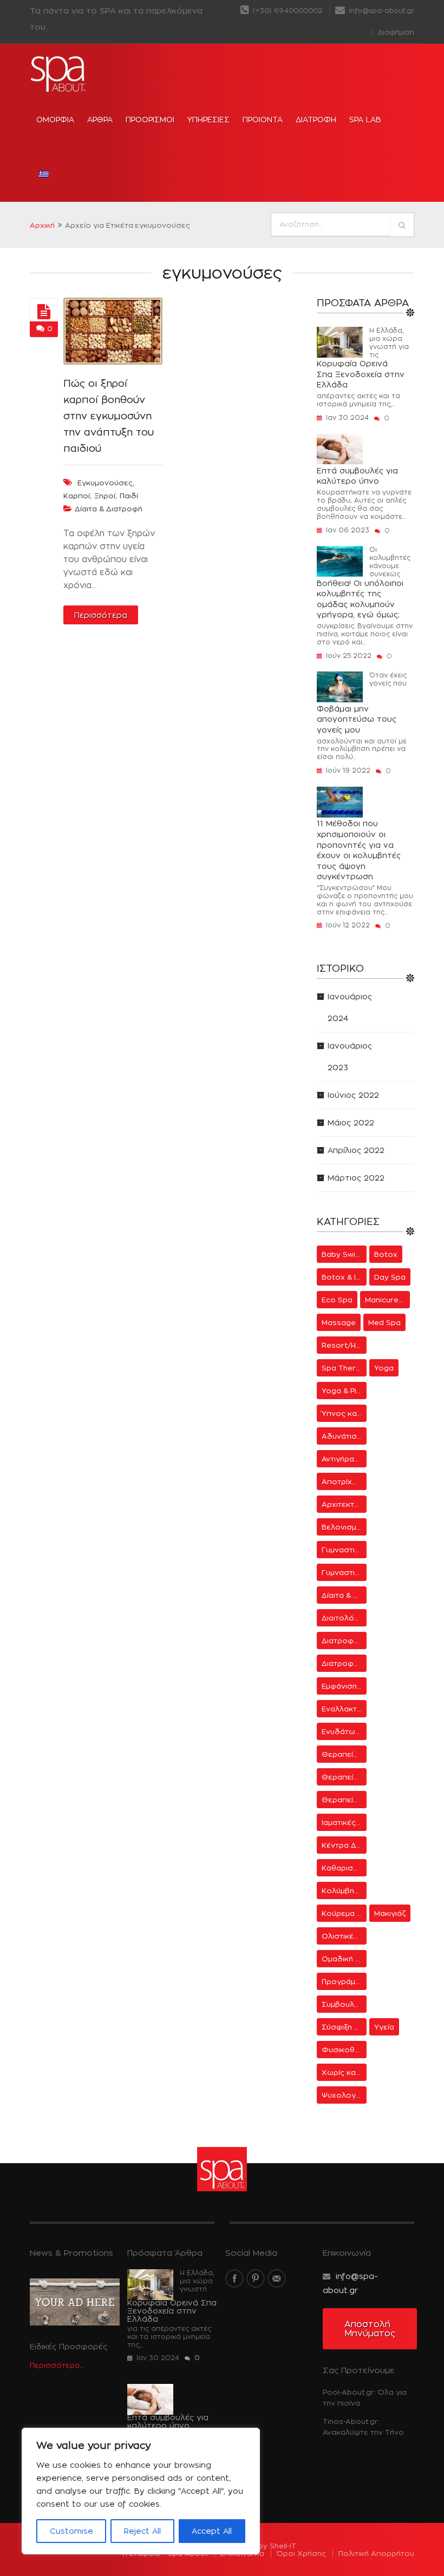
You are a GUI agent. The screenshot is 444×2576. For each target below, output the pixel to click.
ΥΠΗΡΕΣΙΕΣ (208, 119)
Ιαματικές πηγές (344, 1822)
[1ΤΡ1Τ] (44, 312)
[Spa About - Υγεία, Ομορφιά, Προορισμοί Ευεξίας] (59, 74)
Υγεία (384, 2027)
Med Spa (384, 1322)
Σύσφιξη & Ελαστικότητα (344, 2027)
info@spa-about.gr (380, 11)
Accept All (212, 2531)
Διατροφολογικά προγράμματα (344, 1641)
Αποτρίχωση (344, 1481)
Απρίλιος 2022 (356, 1150)
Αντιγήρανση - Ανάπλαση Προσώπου (344, 1459)
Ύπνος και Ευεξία (344, 1413)
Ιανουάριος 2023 (350, 1056)
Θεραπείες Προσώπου (344, 1777)
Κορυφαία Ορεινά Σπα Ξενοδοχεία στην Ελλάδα (361, 374)
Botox (386, 1254)
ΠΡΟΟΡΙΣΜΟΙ (150, 119)
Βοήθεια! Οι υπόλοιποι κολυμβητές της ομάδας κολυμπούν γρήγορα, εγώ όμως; (360, 599)
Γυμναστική (342, 1550)
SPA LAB (365, 119)
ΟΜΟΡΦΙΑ (55, 119)
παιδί (129, 496)
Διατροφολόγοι (344, 1663)
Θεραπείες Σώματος (344, 1800)
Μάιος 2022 (351, 1122)
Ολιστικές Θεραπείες (344, 1936)
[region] (141, 2491)
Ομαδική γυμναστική (344, 1959)
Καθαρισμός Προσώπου (344, 1868)
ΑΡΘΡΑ (100, 119)
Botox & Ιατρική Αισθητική (344, 1277)
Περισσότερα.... (57, 2365)
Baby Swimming (344, 1254)
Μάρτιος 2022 (356, 1178)
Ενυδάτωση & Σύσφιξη (344, 1731)
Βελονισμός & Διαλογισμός (344, 1527)
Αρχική (42, 225)
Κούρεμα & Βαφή (344, 1913)
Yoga (384, 1368)
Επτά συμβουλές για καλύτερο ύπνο (357, 476)
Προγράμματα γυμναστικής (344, 1981)
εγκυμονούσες (105, 483)
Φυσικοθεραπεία (344, 2050)
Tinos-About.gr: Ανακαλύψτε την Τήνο (363, 2427)
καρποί (77, 496)
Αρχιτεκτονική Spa (344, 1504)
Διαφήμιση (396, 32)
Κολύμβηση (343, 1890)
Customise (71, 2531)
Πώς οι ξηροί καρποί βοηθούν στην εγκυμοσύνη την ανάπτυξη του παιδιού (109, 416)
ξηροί (105, 496)
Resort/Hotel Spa (344, 1345)
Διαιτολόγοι (344, 1618)
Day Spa (390, 1277)
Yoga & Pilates (344, 1391)
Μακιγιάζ (390, 1913)
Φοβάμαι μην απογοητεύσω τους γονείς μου (357, 719)
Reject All (142, 2531)
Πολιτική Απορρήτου (376, 2553)
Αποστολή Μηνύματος (370, 2329)
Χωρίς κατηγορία (344, 2072)
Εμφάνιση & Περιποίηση (344, 1686)
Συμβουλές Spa (344, 2004)
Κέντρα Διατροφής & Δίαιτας (344, 1845)
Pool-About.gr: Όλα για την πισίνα (365, 2397)
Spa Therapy (344, 1368)
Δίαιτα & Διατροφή (109, 509)
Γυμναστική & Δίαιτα (344, 1572)
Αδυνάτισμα (344, 1436)
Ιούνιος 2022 (353, 1095)
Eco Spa (337, 1300)
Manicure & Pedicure (387, 1300)
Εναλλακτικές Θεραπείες (344, 1709)
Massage (339, 1322)
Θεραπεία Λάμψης (344, 1754)
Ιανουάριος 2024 (350, 1007)
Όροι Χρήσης (301, 2553)
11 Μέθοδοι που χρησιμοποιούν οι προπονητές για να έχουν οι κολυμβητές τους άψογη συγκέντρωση (359, 850)
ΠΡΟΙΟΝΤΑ (263, 119)
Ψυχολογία (342, 2095)
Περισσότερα (101, 615)
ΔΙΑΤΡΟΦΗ (316, 119)
